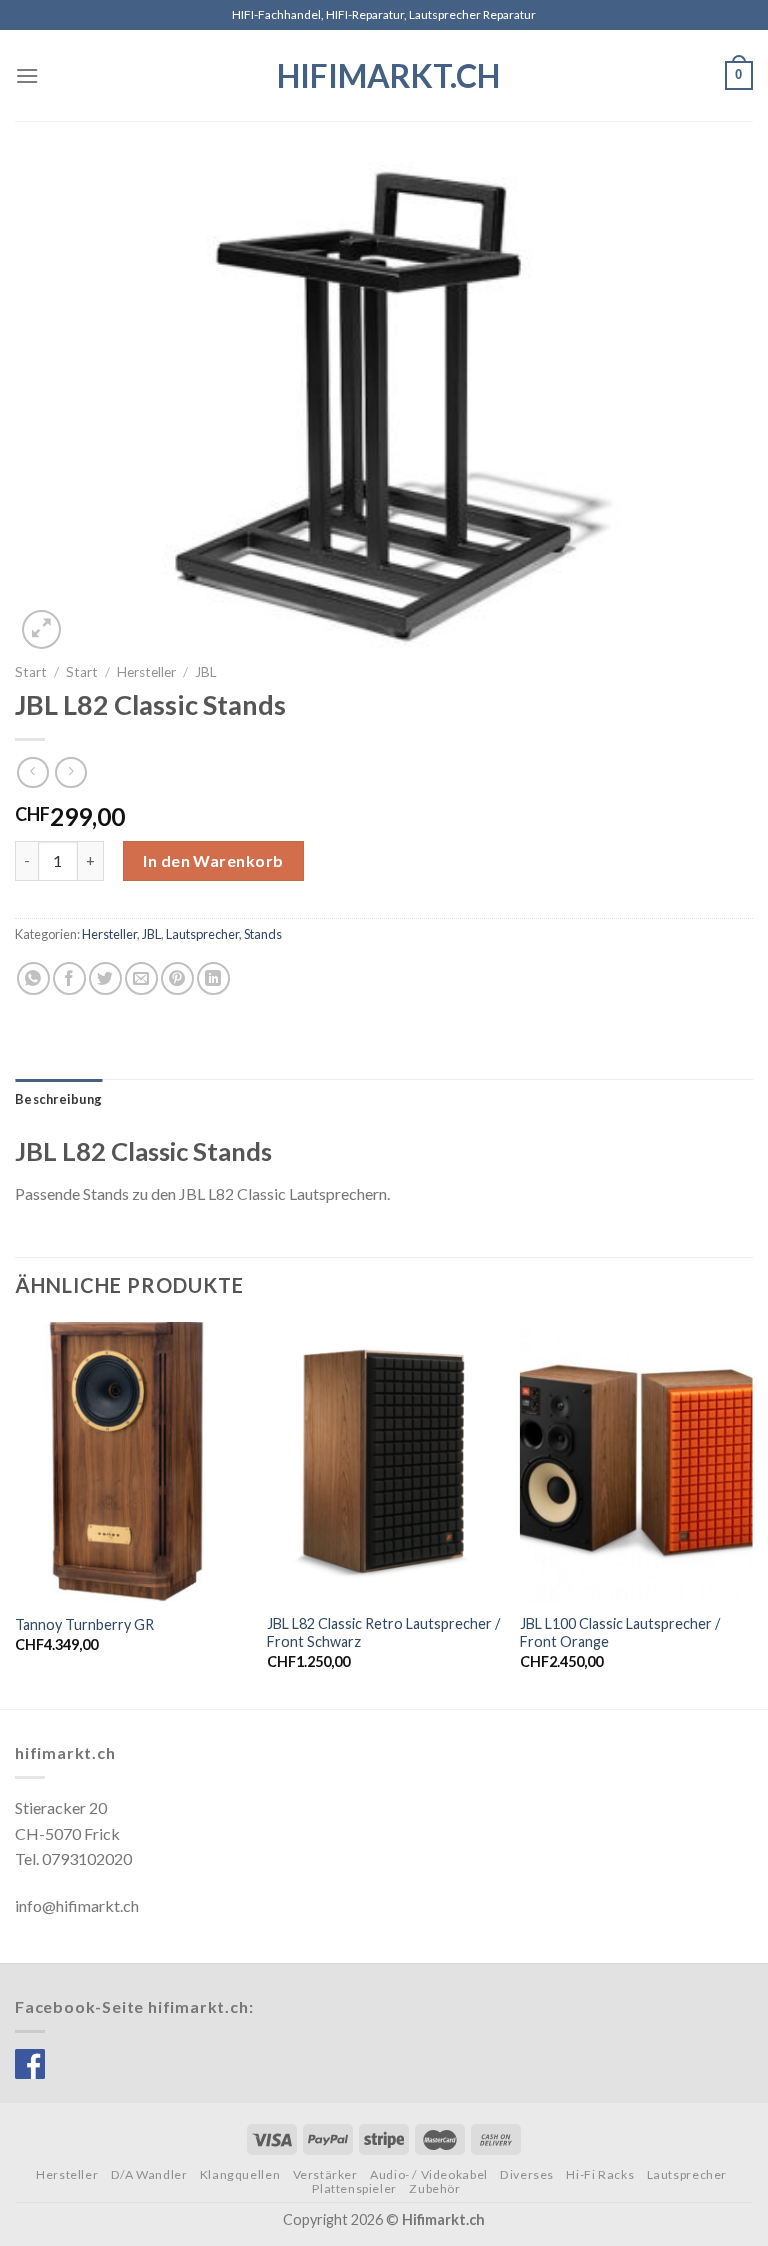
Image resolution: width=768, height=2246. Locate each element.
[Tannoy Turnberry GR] (131, 1461)
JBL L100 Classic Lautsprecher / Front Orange (620, 1633)
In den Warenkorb (213, 860)
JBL (206, 672)
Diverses (527, 2174)
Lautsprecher (202, 934)
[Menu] (27, 75)
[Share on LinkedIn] (213, 978)
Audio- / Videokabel (429, 2174)
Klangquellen (240, 2174)
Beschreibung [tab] (58, 1099)
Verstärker (325, 2174)
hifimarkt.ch (384, 76)
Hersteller (146, 672)
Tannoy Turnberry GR (84, 1624)
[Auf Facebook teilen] (69, 978)
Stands (263, 934)
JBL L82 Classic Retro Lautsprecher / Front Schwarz (383, 1633)
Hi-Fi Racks (600, 2174)
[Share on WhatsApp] (33, 978)
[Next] (752, 1513)
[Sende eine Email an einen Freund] (141, 978)
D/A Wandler (149, 2174)
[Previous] (16, 1513)
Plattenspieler (354, 2188)
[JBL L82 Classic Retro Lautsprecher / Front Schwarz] (383, 1461)
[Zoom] (41, 629)
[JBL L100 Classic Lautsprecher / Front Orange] (636, 1461)
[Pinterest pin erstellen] (177, 978)
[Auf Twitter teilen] (105, 978)
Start (31, 672)
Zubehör (434, 2188)
